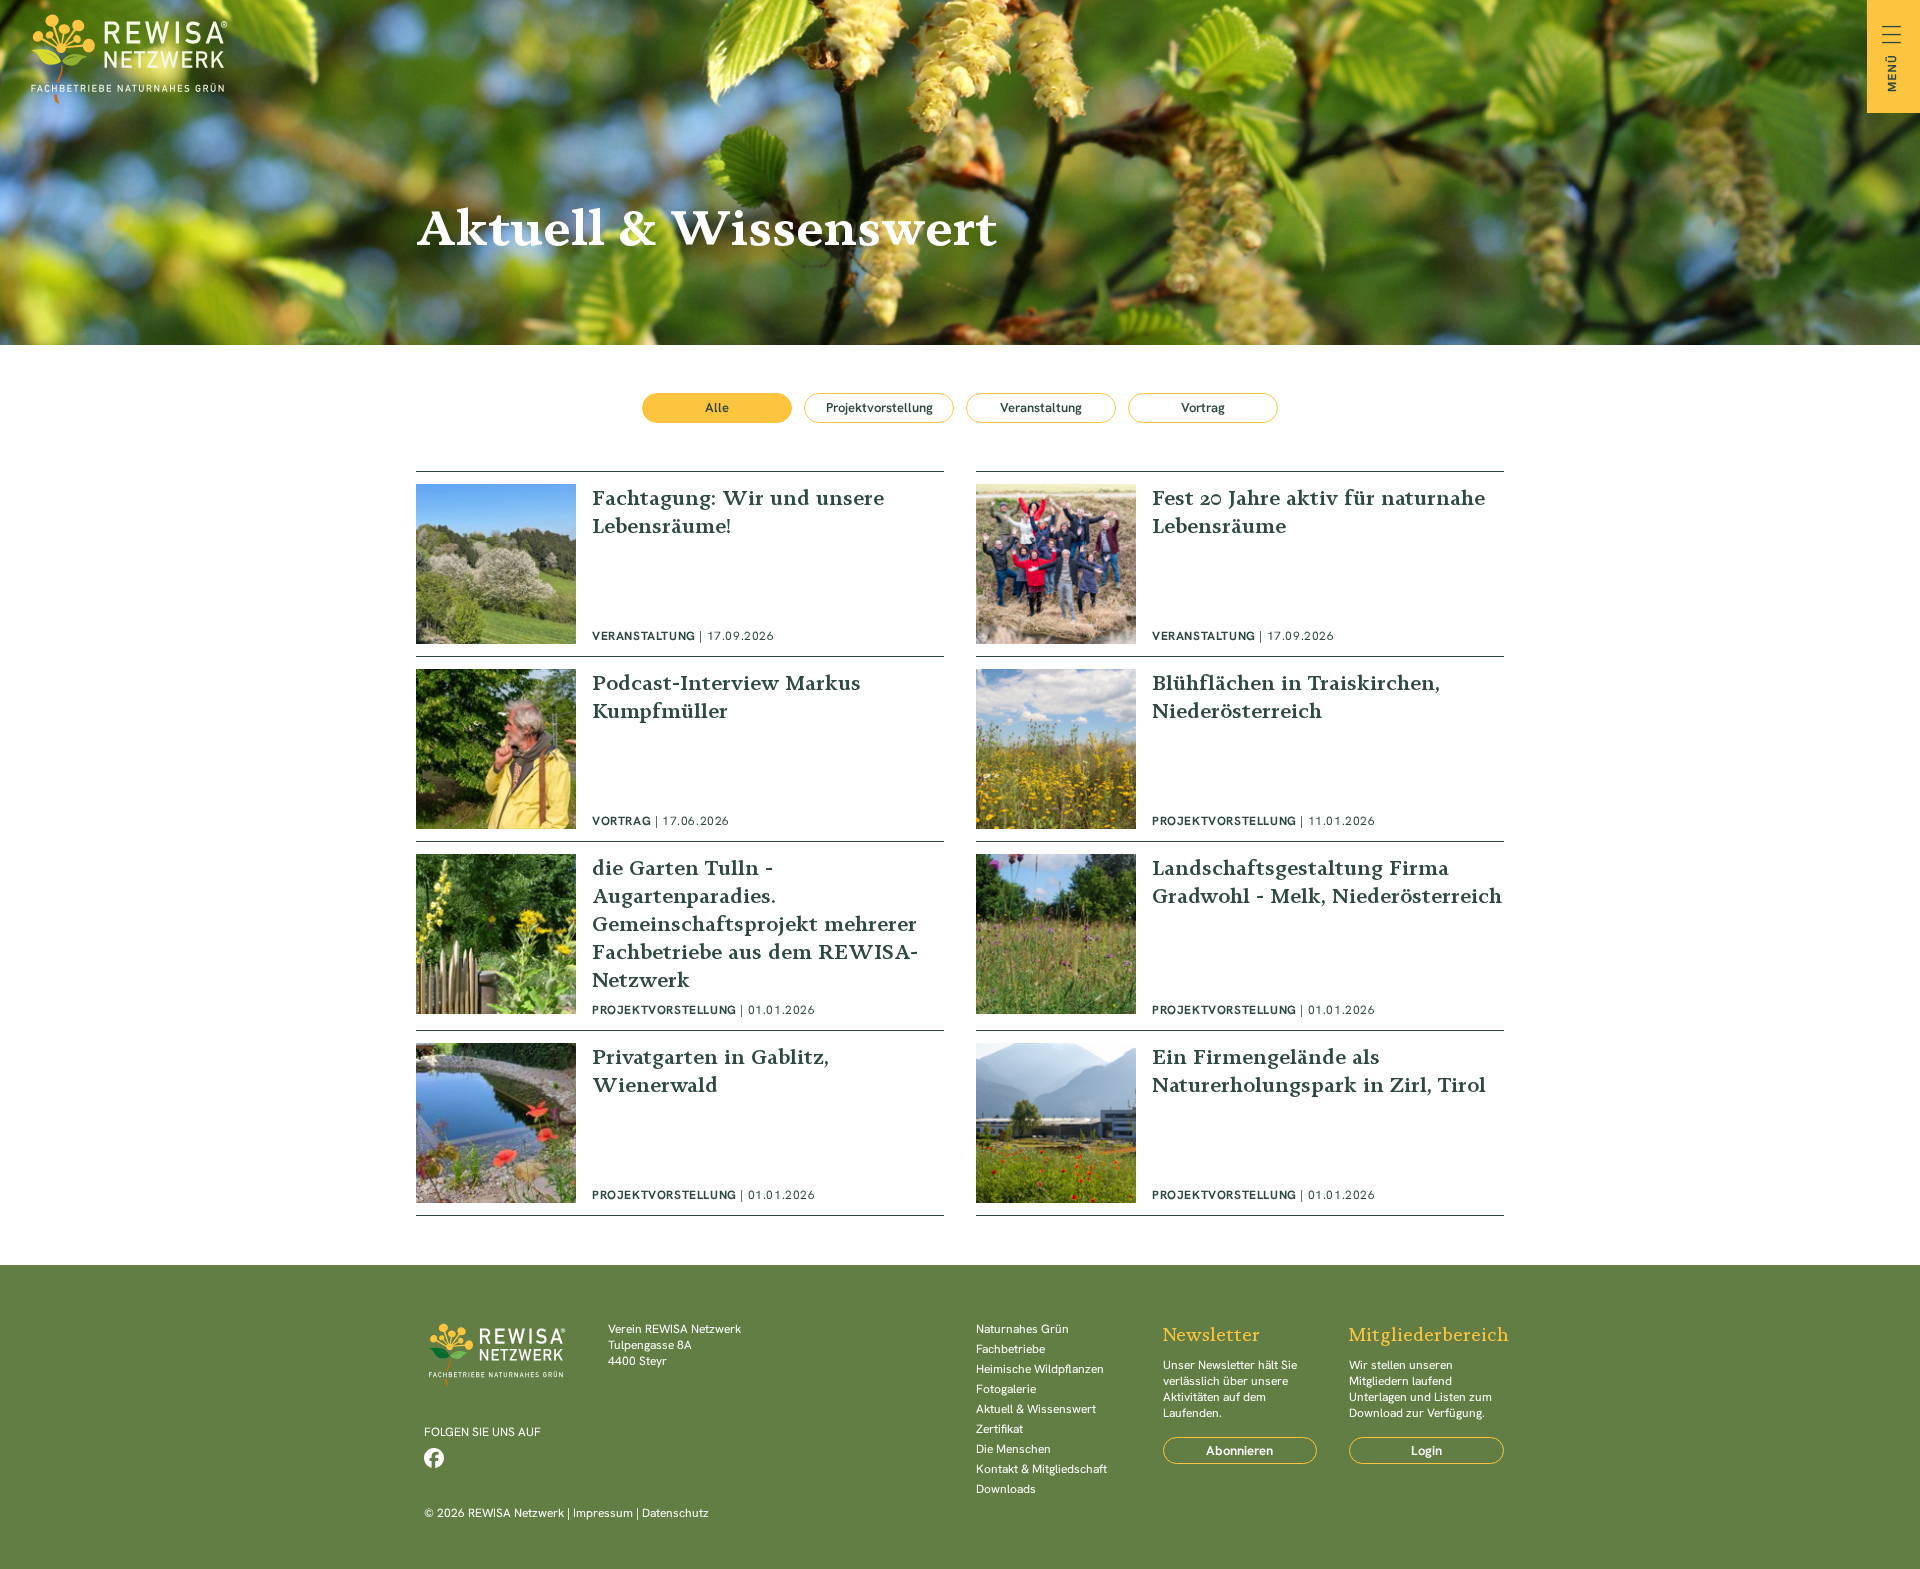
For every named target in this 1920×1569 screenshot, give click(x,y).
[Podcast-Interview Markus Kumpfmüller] (680, 749)
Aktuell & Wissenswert (1036, 1409)
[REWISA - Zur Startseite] (960, 56)
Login (1426, 1450)
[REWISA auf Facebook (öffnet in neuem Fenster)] (434, 1458)
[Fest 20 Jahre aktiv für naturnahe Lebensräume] (1240, 564)
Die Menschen (1013, 1449)
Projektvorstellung (879, 407)
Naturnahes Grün (1022, 1329)
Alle (717, 407)
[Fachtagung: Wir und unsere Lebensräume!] (680, 564)
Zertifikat (999, 1429)
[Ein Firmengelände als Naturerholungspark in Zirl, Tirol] (1240, 1123)
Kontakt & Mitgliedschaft (1041, 1469)
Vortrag (1203, 407)
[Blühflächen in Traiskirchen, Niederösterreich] (1240, 749)
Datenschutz (675, 1513)
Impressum (603, 1513)
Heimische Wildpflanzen (1040, 1369)
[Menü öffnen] (1893, 56)
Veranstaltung (1041, 407)
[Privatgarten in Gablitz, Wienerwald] (680, 1123)
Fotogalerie (1006, 1389)
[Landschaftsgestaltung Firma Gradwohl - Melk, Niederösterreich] (1240, 936)
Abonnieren (1239, 1450)
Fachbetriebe (1010, 1349)
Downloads (1006, 1489)
